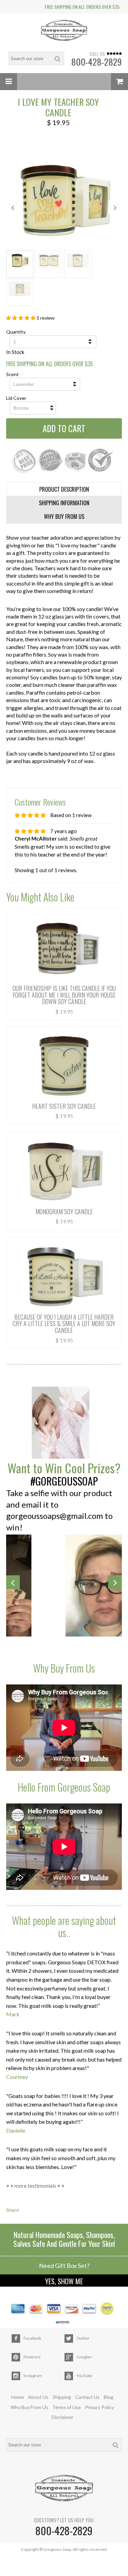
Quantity (16, 332)
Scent (12, 374)
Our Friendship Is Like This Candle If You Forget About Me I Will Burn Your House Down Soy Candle (64, 995)
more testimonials (35, 2185)
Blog (109, 2397)
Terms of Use (67, 2407)
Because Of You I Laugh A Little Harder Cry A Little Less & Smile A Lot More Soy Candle (64, 1324)
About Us (38, 2397)
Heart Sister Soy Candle (64, 1106)
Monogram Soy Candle (64, 1211)
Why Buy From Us (29, 2407)
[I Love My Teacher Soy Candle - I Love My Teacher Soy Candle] (64, 200)
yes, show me (64, 2281)
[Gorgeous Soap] (64, 31)
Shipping (62, 2397)
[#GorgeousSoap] (64, 1423)
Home (18, 2397)
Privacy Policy (99, 2407)
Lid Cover (16, 398)
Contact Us (87, 2397)
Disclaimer (62, 2417)
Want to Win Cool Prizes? (64, 1468)
